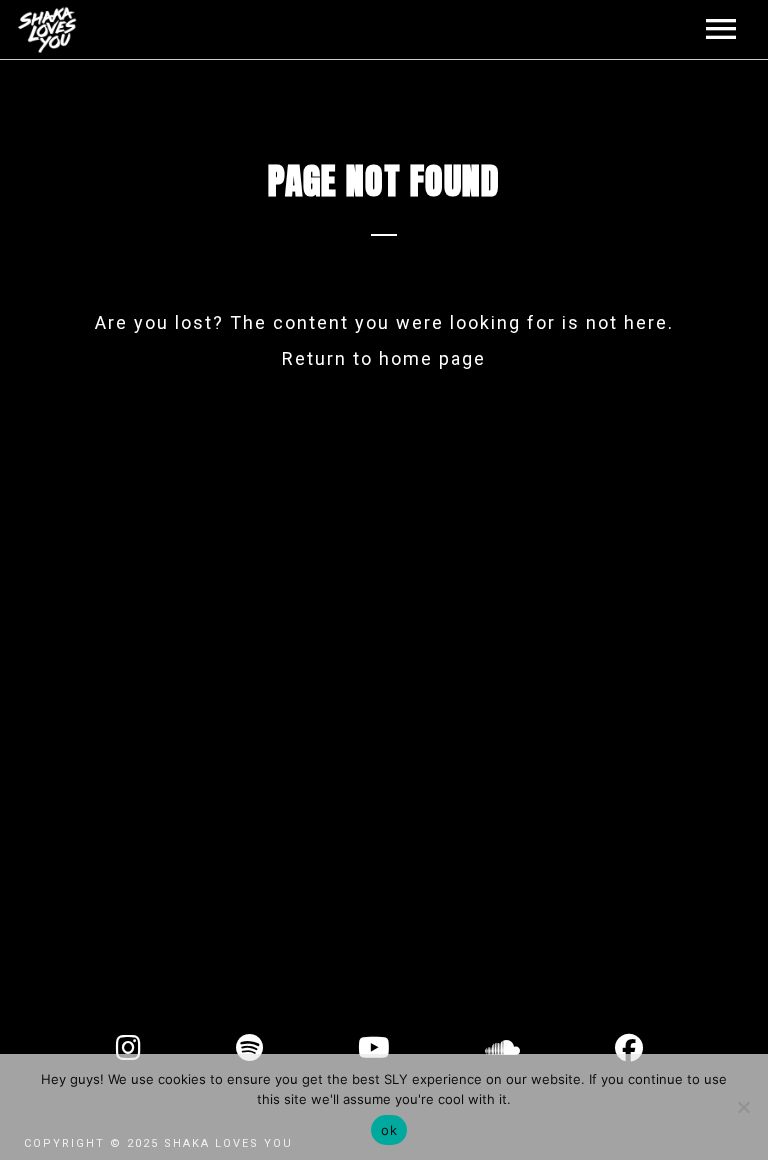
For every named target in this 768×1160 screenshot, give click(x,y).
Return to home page (384, 358)
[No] (743, 1107)
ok (389, 1130)
